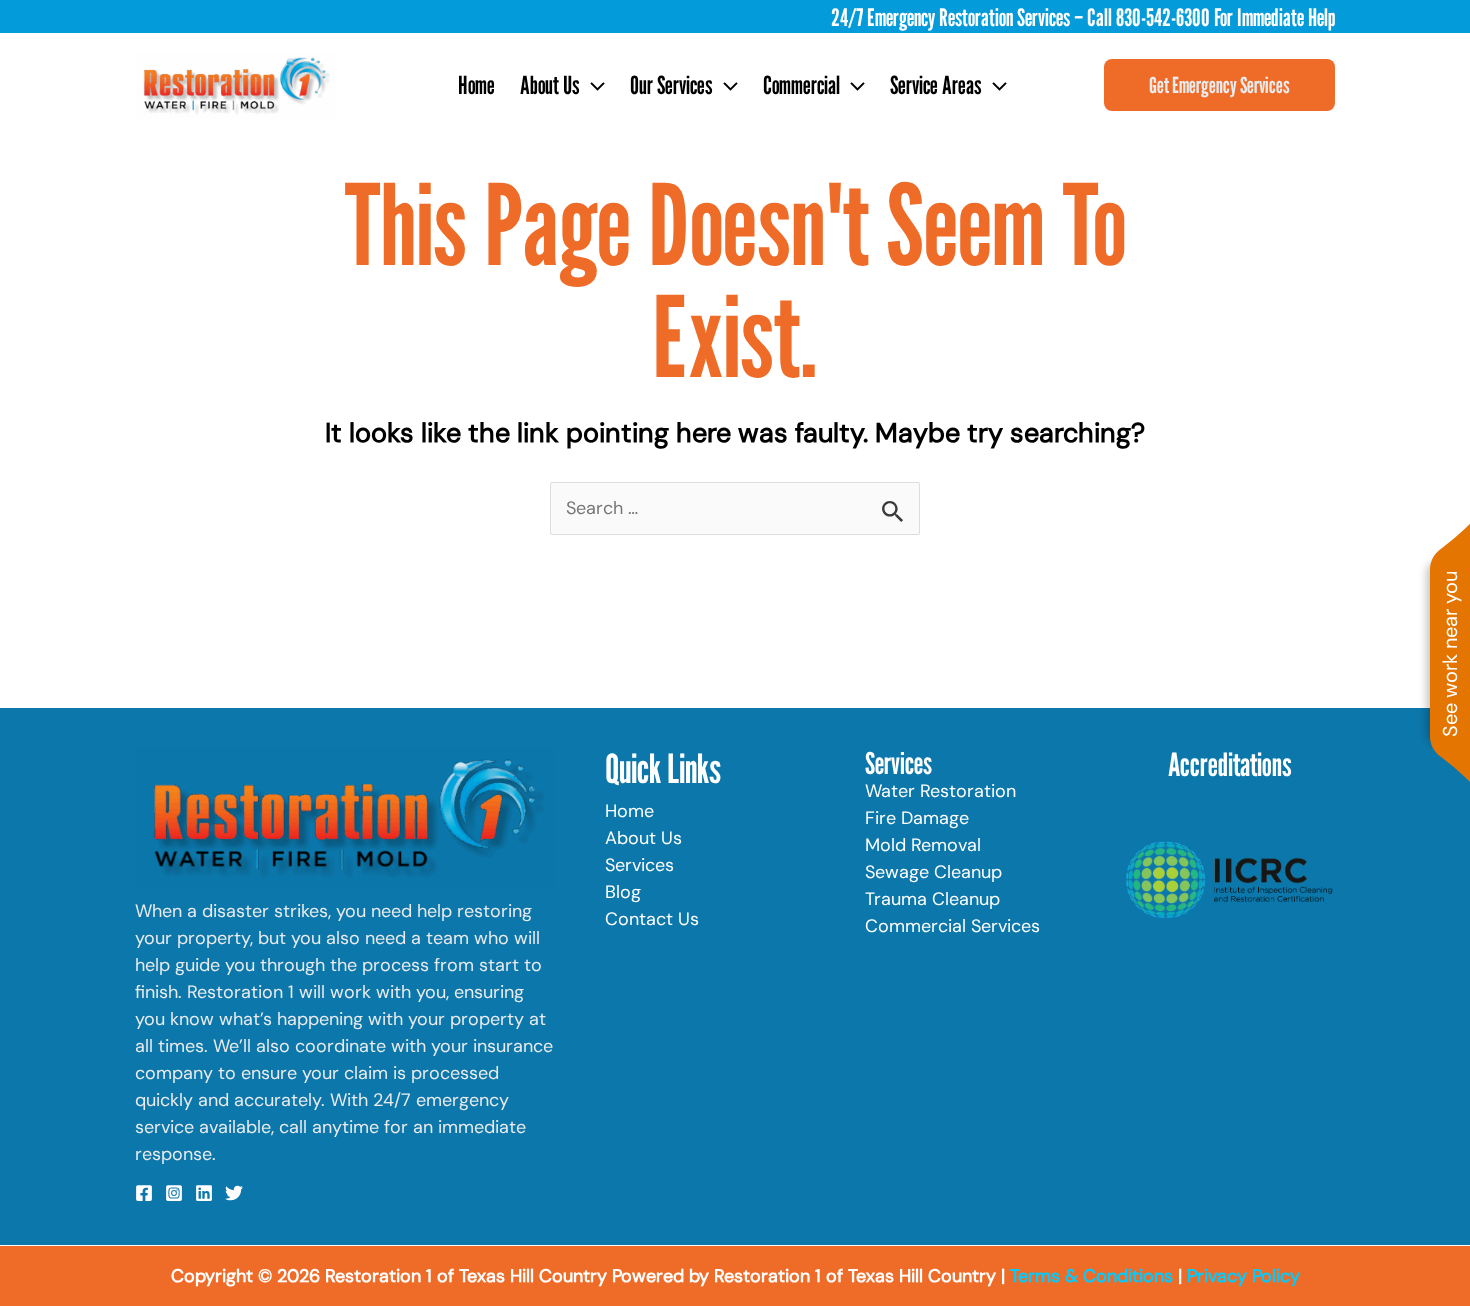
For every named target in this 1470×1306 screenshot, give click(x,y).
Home (476, 85)
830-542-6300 (1163, 17)
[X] (234, 1193)
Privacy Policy (1243, 1276)
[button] (592, 85)
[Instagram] (174, 1193)
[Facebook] (144, 1193)
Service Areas (936, 85)
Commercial (801, 85)
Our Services (671, 85)
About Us (550, 85)
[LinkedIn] (204, 1193)
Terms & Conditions (1091, 1276)
